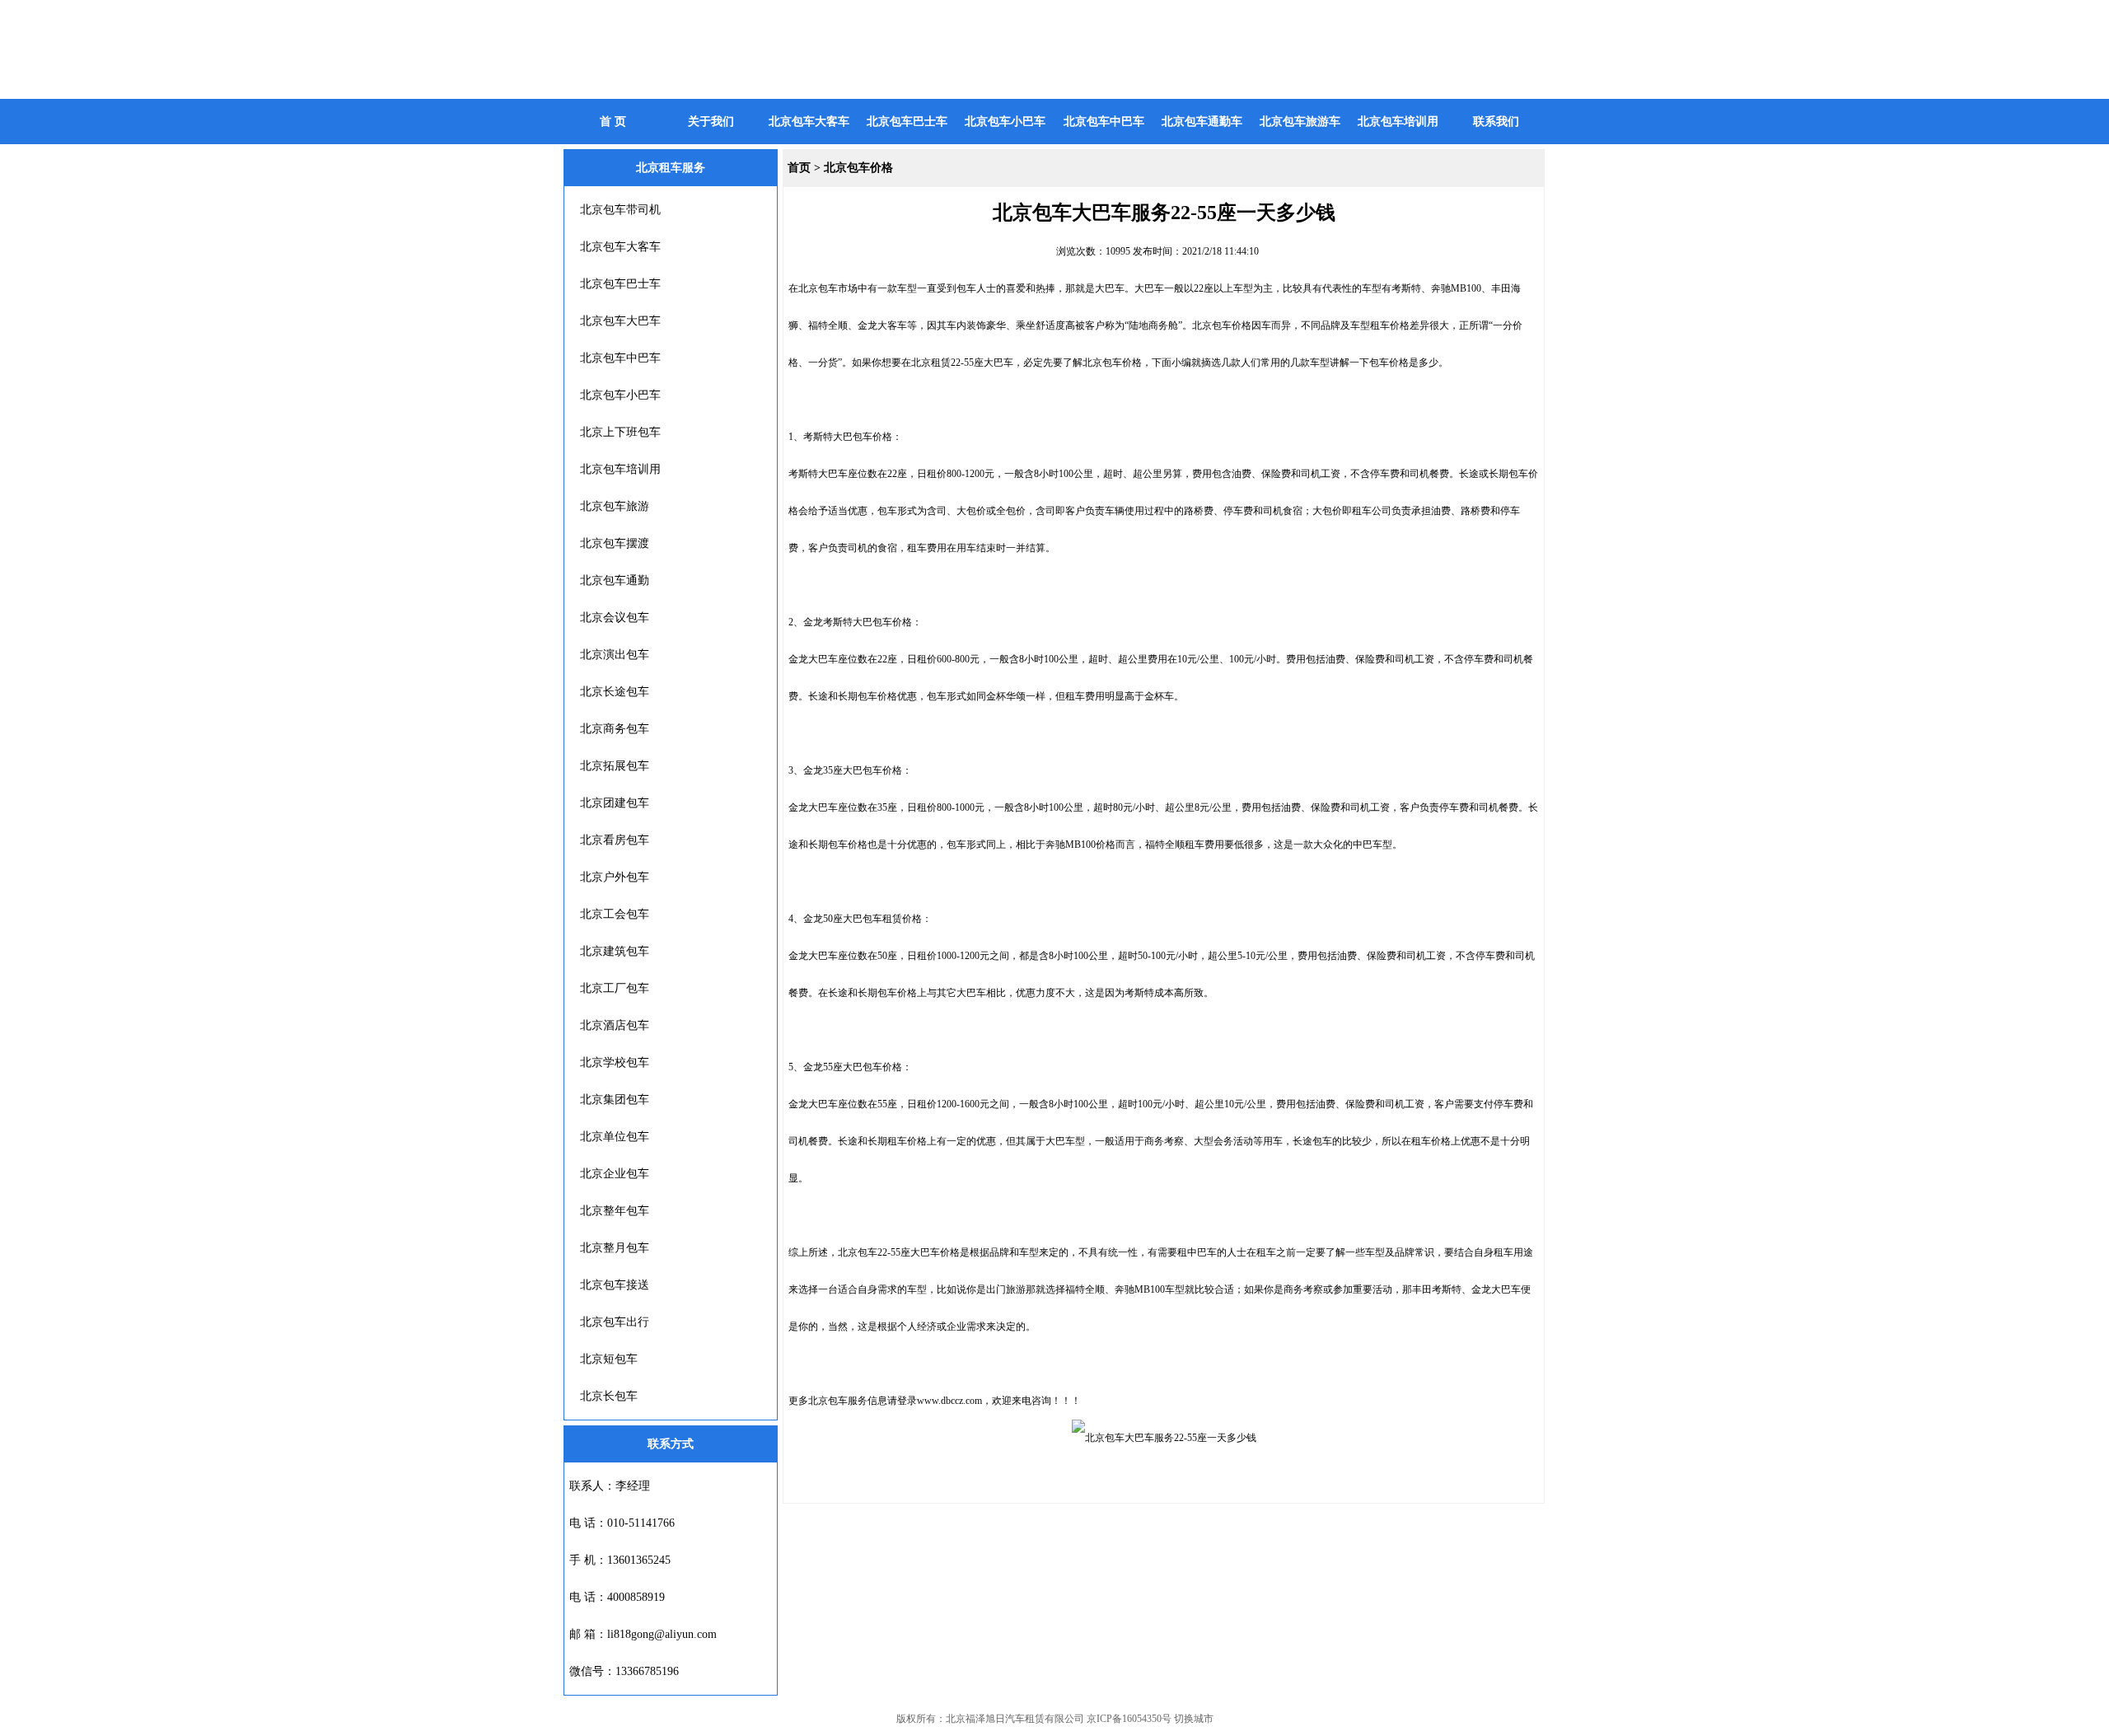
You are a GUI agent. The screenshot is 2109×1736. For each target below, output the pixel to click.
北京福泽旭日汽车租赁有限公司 (1015, 1719)
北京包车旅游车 (1300, 122)
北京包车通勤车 (1202, 122)
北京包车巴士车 (907, 122)
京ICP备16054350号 (1129, 1719)
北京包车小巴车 (1005, 122)
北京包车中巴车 (1104, 122)
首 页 (613, 122)
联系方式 (671, 1444)
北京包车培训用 (1398, 122)
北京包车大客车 (809, 122)
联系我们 (1496, 122)
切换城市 (1194, 1719)
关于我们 (711, 122)
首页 (799, 168)
